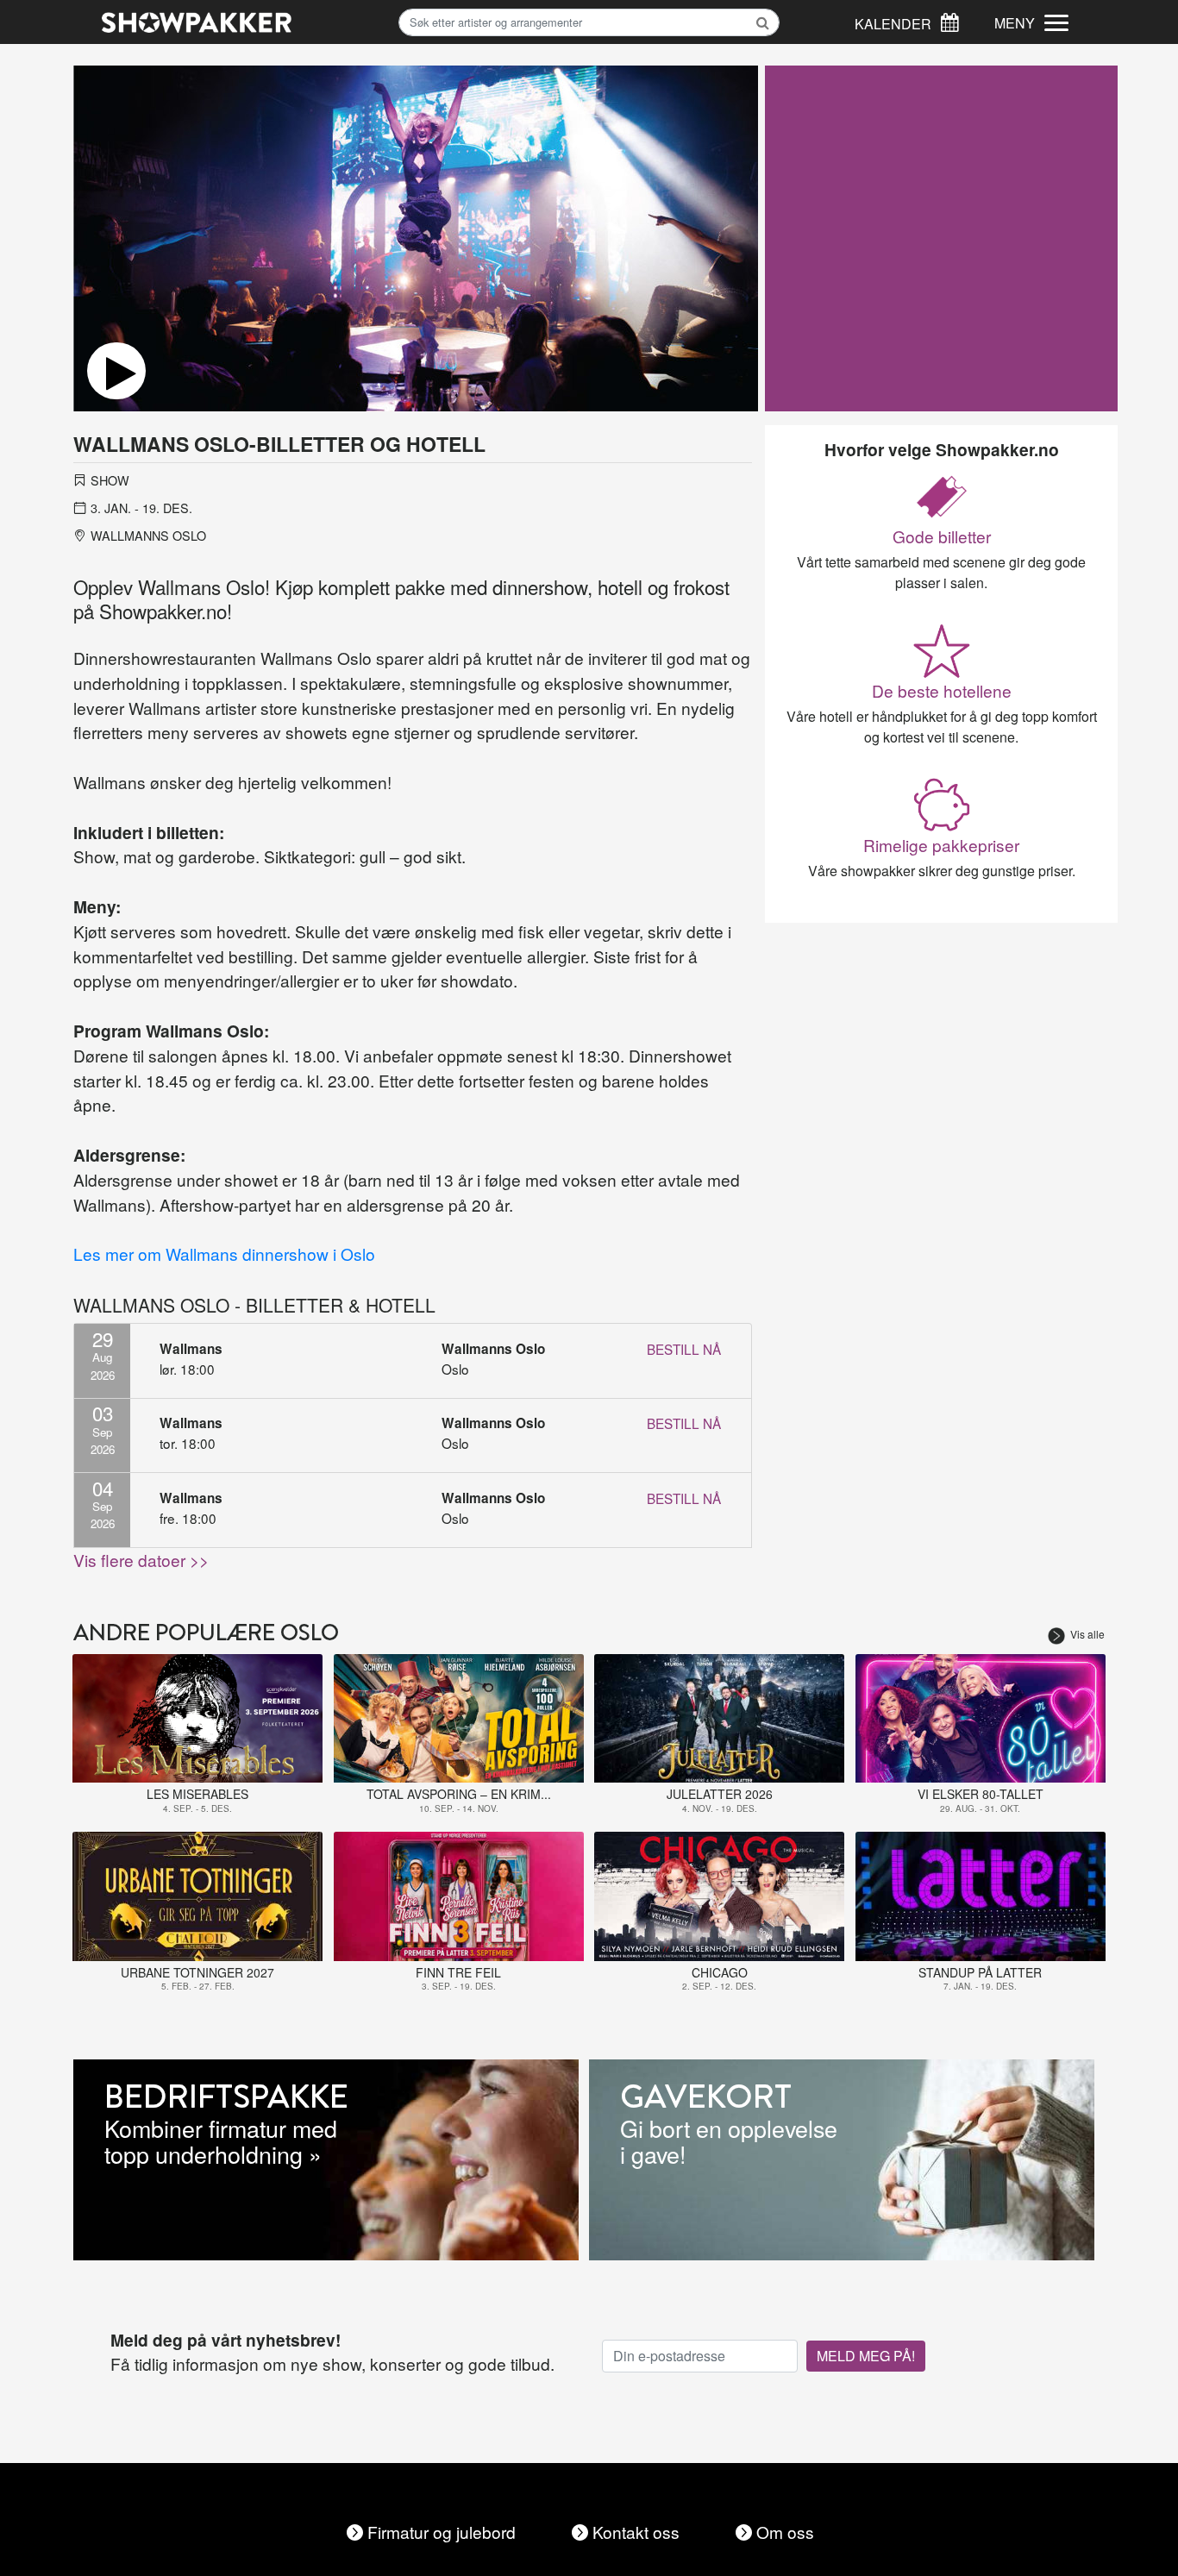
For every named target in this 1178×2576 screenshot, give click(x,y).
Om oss (785, 2532)
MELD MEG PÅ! (866, 2356)
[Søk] (949, 20)
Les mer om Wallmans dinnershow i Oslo (224, 1254)
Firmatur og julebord (442, 2532)
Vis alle (1087, 1634)
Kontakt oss (636, 2532)
